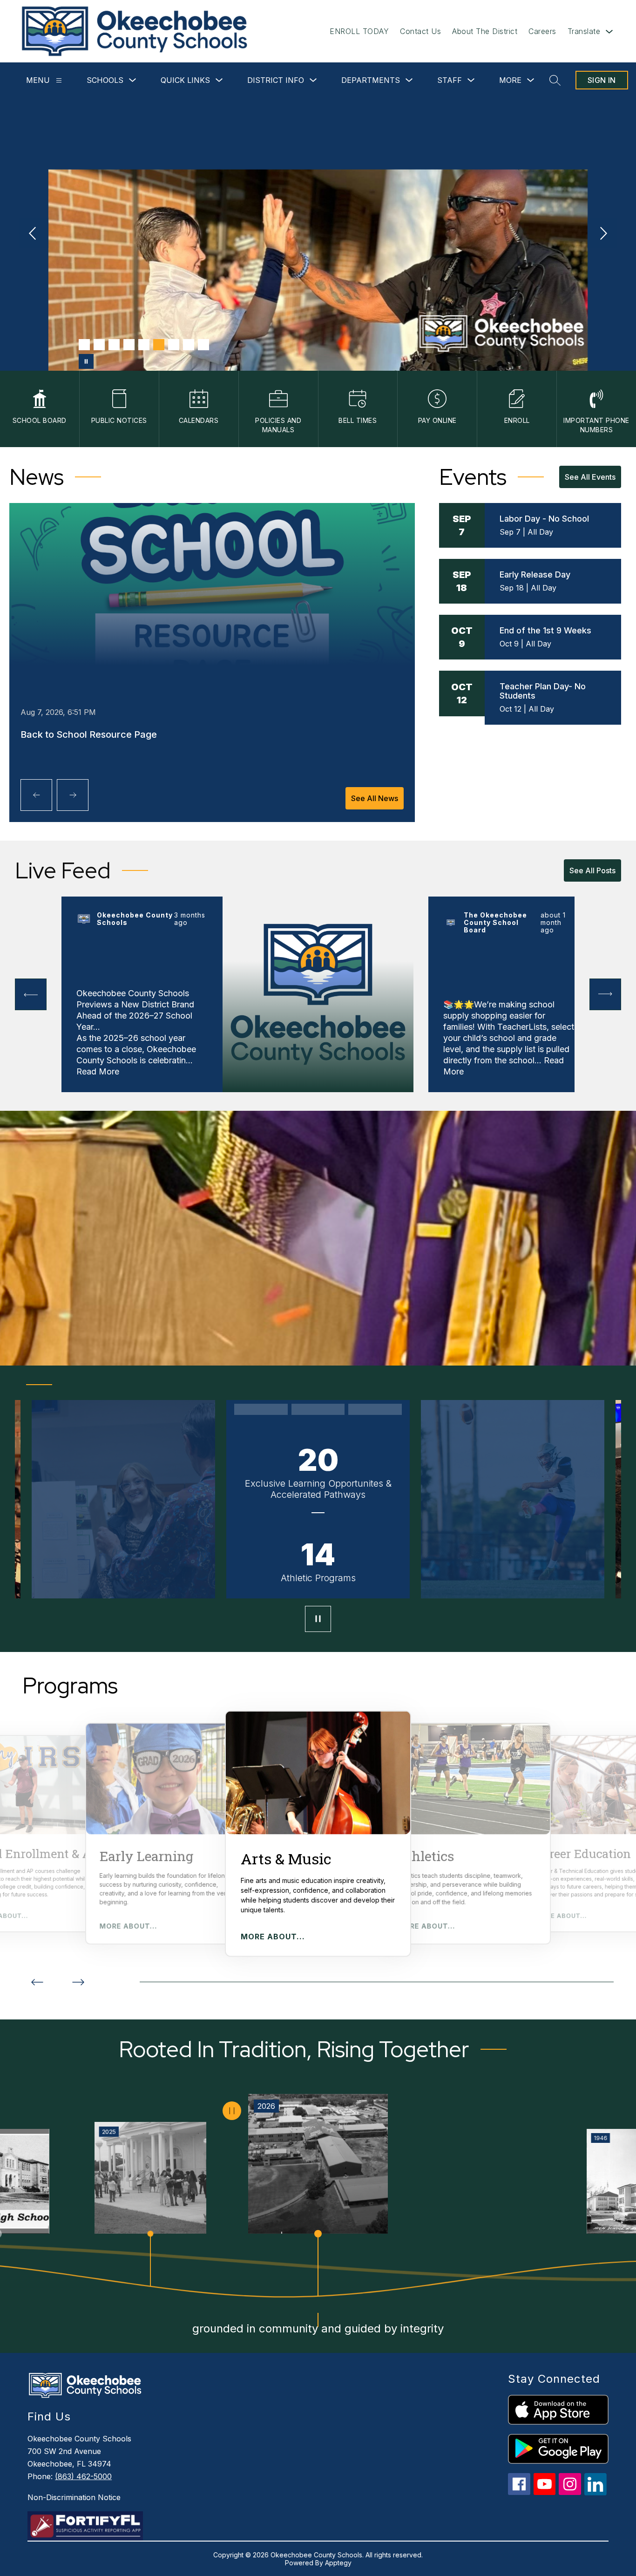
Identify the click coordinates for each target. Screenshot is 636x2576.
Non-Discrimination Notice (74, 2497)
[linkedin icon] (595, 2493)
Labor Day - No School (544, 519)
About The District (485, 31)
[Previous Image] (34, 234)
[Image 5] (144, 345)
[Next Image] (602, 234)
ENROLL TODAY (359, 31)
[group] (318, 1834)
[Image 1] (84, 345)
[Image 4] (129, 345)
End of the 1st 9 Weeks (545, 630)
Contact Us (420, 31)
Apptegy (338, 2563)
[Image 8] (189, 345)
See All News (375, 798)
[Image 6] (159, 345)
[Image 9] (203, 345)
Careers (542, 31)
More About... (129, 1926)
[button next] (605, 994)
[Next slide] (78, 1982)
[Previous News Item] (36, 795)
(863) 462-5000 (83, 2476)
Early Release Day (535, 574)
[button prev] (31, 994)
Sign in (602, 80)
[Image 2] (99, 345)
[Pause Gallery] (86, 361)
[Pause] (318, 1620)
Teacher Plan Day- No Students (543, 691)
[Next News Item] (73, 795)
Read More (98, 1071)
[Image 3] (114, 345)
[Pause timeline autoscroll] (232, 2111)
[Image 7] (174, 345)
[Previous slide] (37, 1982)
